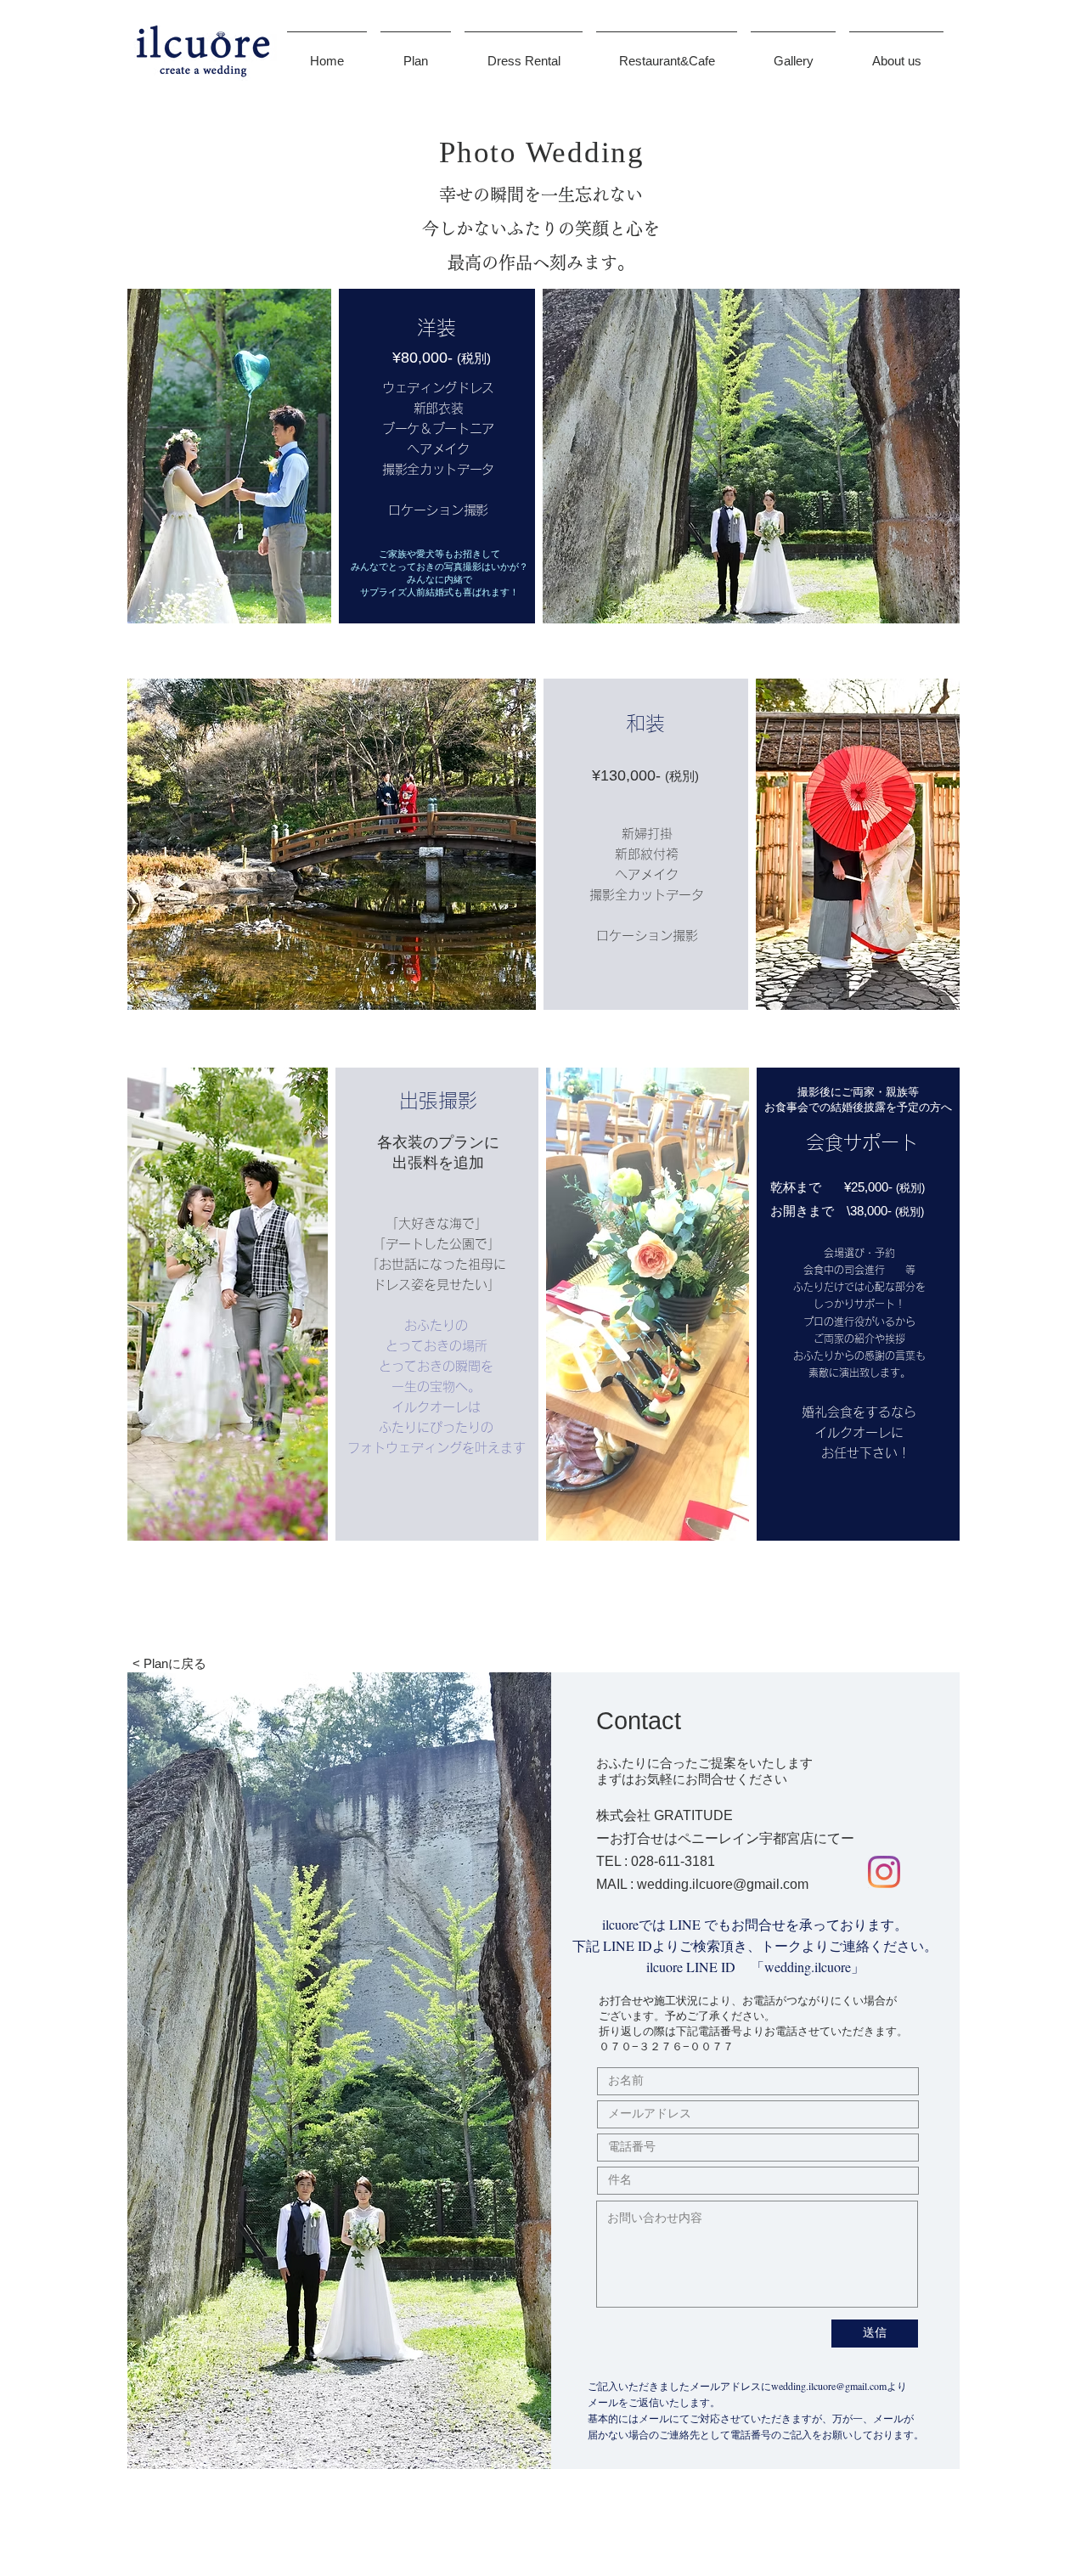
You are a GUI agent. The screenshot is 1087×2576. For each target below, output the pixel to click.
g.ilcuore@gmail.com (745, 1884)
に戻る (187, 1663)
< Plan (150, 1663)
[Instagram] (884, 1872)
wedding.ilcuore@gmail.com (829, 2386)
